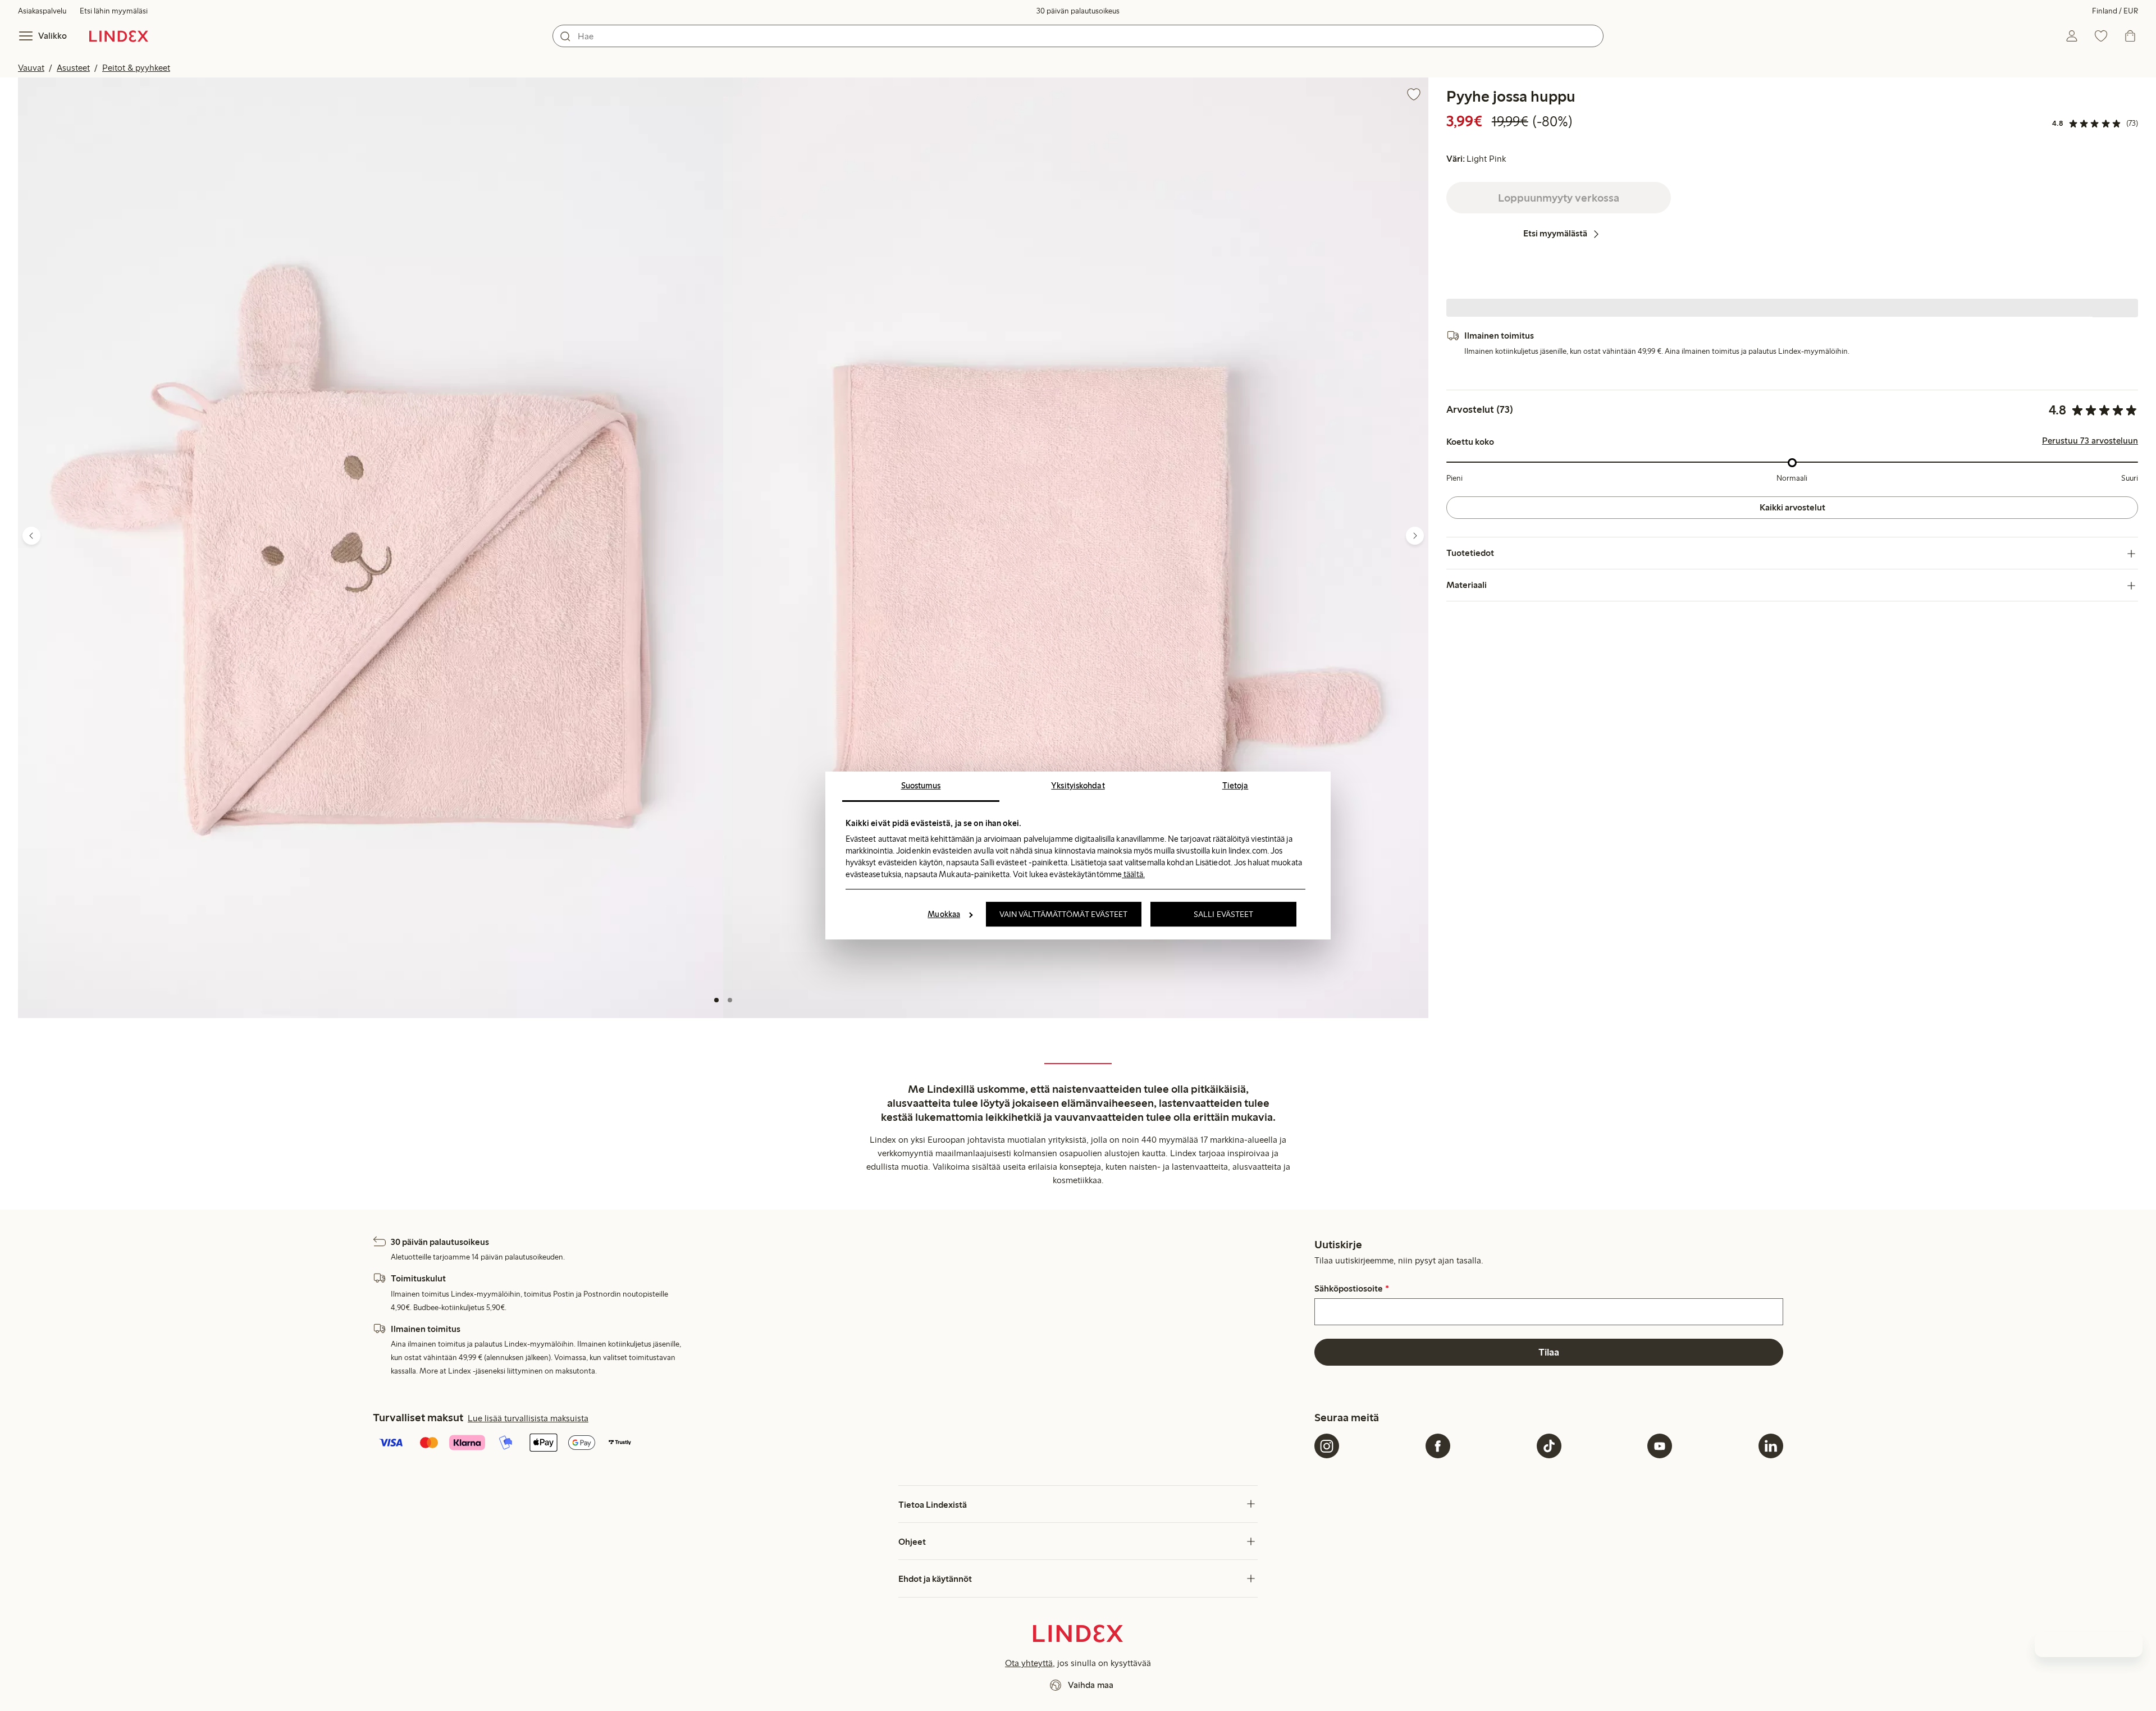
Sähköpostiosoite (1351, 1289)
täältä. (1133, 874)
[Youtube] (1660, 1446)
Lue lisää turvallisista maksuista (528, 1418)
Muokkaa (944, 914)
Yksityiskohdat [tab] (1078, 786)
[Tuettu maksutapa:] (841, 1444)
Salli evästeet (1223, 914)
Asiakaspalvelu (42, 11)
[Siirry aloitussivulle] (119, 36)
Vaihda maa (1091, 1685)
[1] (716, 1000)
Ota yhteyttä (1029, 1663)
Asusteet (73, 68)
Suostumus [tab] (921, 786)
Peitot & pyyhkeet (136, 68)
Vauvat (31, 68)
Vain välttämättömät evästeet (1064, 914)
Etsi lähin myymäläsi (114, 11)
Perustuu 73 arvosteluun (2090, 441)
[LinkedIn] (1771, 1446)
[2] (730, 1000)
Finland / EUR (2115, 11)
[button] (371, 548)
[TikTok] (1549, 1446)
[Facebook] (1438, 1446)
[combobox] (1078, 36)
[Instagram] (1327, 1446)
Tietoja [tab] (1235, 786)
